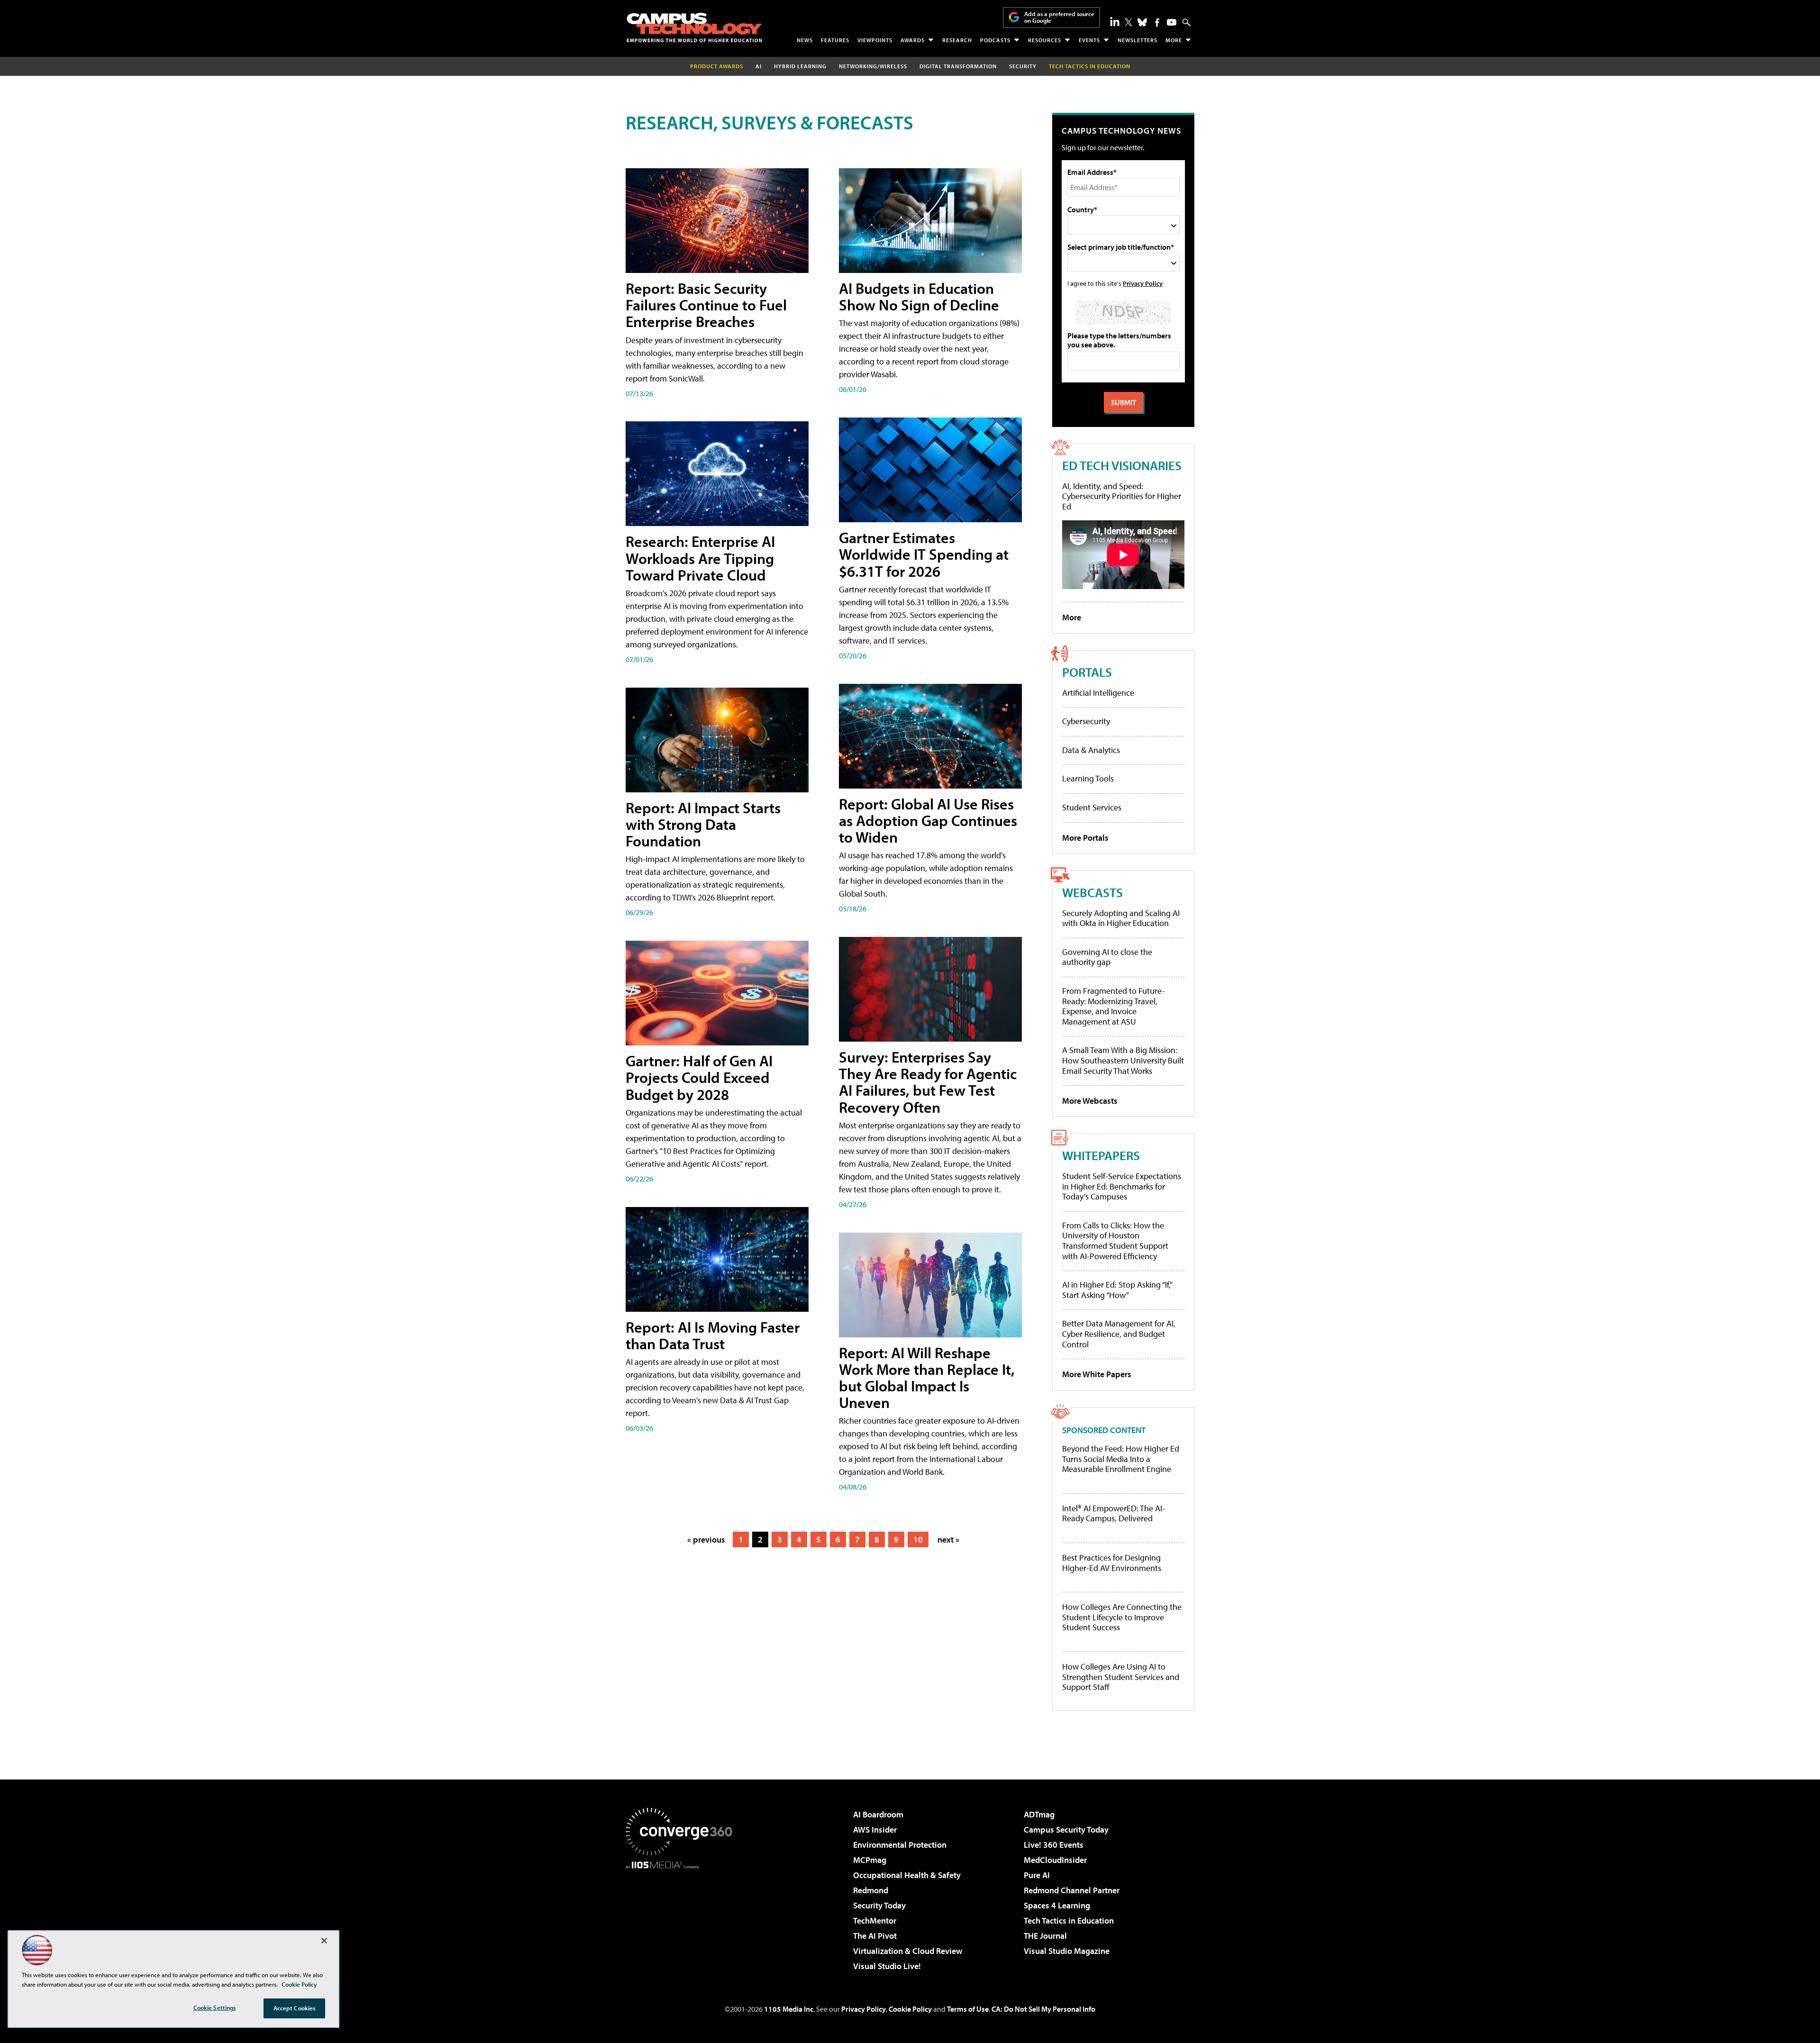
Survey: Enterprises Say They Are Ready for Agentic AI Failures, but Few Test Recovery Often (928, 1082)
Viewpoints (875, 40)
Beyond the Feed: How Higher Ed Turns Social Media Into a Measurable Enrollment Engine (1121, 1459)
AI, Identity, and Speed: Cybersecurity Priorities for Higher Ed (1122, 496)
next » (948, 1539)
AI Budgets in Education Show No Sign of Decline (919, 296)
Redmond (871, 1890)
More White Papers (1097, 1374)
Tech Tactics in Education (1069, 1920)
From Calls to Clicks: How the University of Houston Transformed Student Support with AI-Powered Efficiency (1115, 1241)
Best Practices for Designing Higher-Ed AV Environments (1112, 1563)
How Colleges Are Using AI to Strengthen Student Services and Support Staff (1121, 1677)
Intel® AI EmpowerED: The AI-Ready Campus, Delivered (1114, 1513)
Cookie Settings (215, 2007)
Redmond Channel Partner (1072, 1890)
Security (1023, 66)
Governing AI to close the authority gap (1107, 957)
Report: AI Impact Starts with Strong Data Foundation (703, 824)
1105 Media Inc (789, 2009)
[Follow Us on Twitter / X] (1128, 22)
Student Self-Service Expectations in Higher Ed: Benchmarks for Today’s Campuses (1122, 1186)
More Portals (1085, 838)
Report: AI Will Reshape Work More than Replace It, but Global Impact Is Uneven (927, 1378)
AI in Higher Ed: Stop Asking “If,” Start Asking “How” (1117, 1290)
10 (918, 1539)
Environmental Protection (900, 1845)
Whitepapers (1101, 1155)
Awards (913, 40)
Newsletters (1137, 40)
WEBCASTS (1092, 892)
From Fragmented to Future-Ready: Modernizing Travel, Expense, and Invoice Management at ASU (1114, 1006)
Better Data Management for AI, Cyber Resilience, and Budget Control (1119, 1334)
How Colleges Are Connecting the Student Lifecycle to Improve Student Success (1122, 1617)
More (1174, 40)
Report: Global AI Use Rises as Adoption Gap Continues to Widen (928, 820)
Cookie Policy (910, 2009)
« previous (706, 1539)
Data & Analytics (1091, 750)
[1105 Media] (682, 1917)
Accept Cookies (295, 2008)
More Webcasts (1090, 1101)
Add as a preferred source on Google (1059, 17)
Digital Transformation (958, 66)
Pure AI (1037, 1875)
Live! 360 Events (1054, 1845)
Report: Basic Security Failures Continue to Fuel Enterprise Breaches (706, 305)
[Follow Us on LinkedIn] (1115, 21)
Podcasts (995, 40)
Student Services (1092, 807)
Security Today (879, 1905)
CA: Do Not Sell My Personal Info (1043, 2009)
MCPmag (870, 1860)
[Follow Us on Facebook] (1157, 23)
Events (1089, 40)
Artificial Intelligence (1098, 693)
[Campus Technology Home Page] (694, 27)
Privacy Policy (1143, 283)
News (805, 40)
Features (835, 40)
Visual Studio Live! (887, 1966)
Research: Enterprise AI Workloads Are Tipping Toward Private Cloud (700, 558)
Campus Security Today (1066, 1830)
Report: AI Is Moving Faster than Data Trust (713, 1335)
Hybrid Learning (800, 66)
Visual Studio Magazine (1067, 1951)
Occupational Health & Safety (907, 1875)
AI (759, 66)
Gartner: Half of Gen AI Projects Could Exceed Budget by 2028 (699, 1077)
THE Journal (1045, 1936)
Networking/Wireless (873, 66)
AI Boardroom (878, 1814)
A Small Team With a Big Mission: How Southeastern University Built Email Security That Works (1123, 1060)
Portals (1087, 672)
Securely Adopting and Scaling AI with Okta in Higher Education (1121, 918)
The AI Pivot (875, 1936)
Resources (1045, 40)
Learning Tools (1088, 778)
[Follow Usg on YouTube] (1172, 22)
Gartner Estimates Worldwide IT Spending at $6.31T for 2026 (924, 554)
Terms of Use (968, 2009)
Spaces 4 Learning (1057, 1905)
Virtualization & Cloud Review (908, 1951)
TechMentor (875, 1920)
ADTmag (1039, 1814)
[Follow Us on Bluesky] (1142, 22)
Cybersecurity (1086, 721)
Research (957, 40)
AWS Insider (875, 1830)
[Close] (324, 1941)
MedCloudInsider (1055, 1860)
